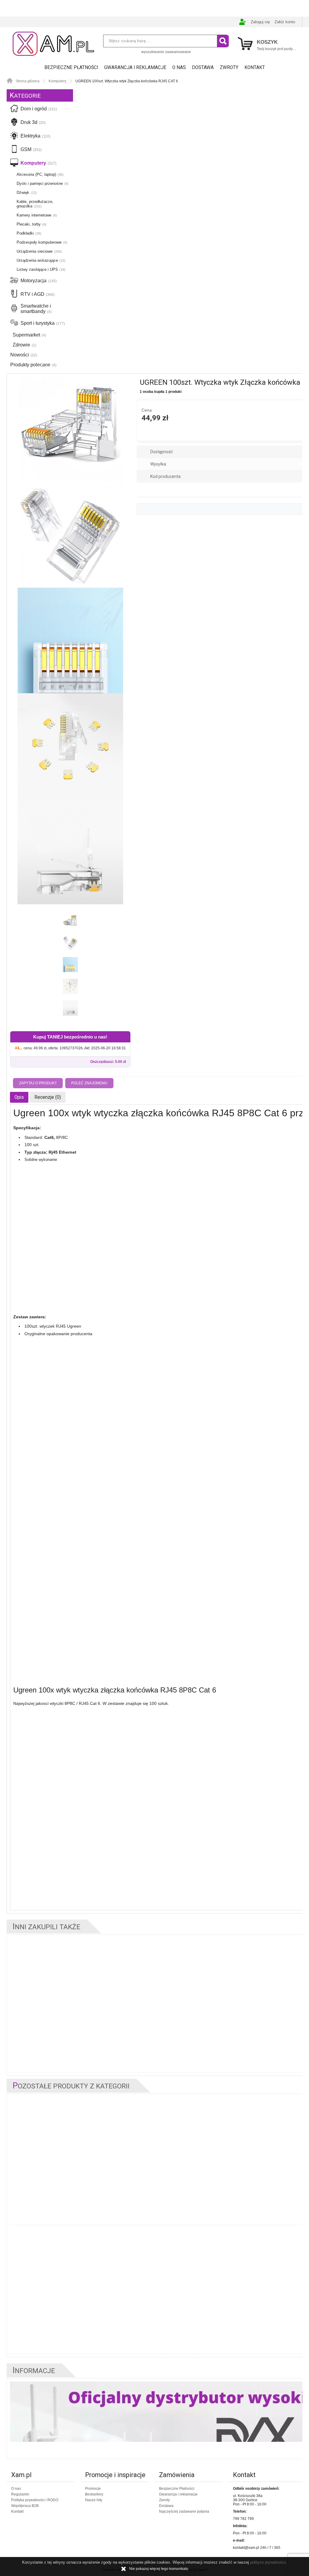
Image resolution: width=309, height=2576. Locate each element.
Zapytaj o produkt (38, 1083)
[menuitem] (71, 68)
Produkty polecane (33, 365)
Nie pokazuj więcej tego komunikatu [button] (159, 2569)
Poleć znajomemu (89, 1083)
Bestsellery (94, 2494)
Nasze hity (94, 2500)
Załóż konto (285, 22)
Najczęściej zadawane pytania (184, 2511)
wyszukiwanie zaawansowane (166, 52)
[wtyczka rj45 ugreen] (70, 429)
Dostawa (203, 68)
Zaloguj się (260, 22)
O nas (179, 68)
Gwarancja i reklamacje (135, 68)
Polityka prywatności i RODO (35, 2500)
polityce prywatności (268, 2562)
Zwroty (229, 68)
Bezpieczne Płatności (71, 68)
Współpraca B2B (25, 2506)
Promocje (93, 2489)
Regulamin (20, 2494)
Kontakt (255, 68)
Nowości (24, 355)
